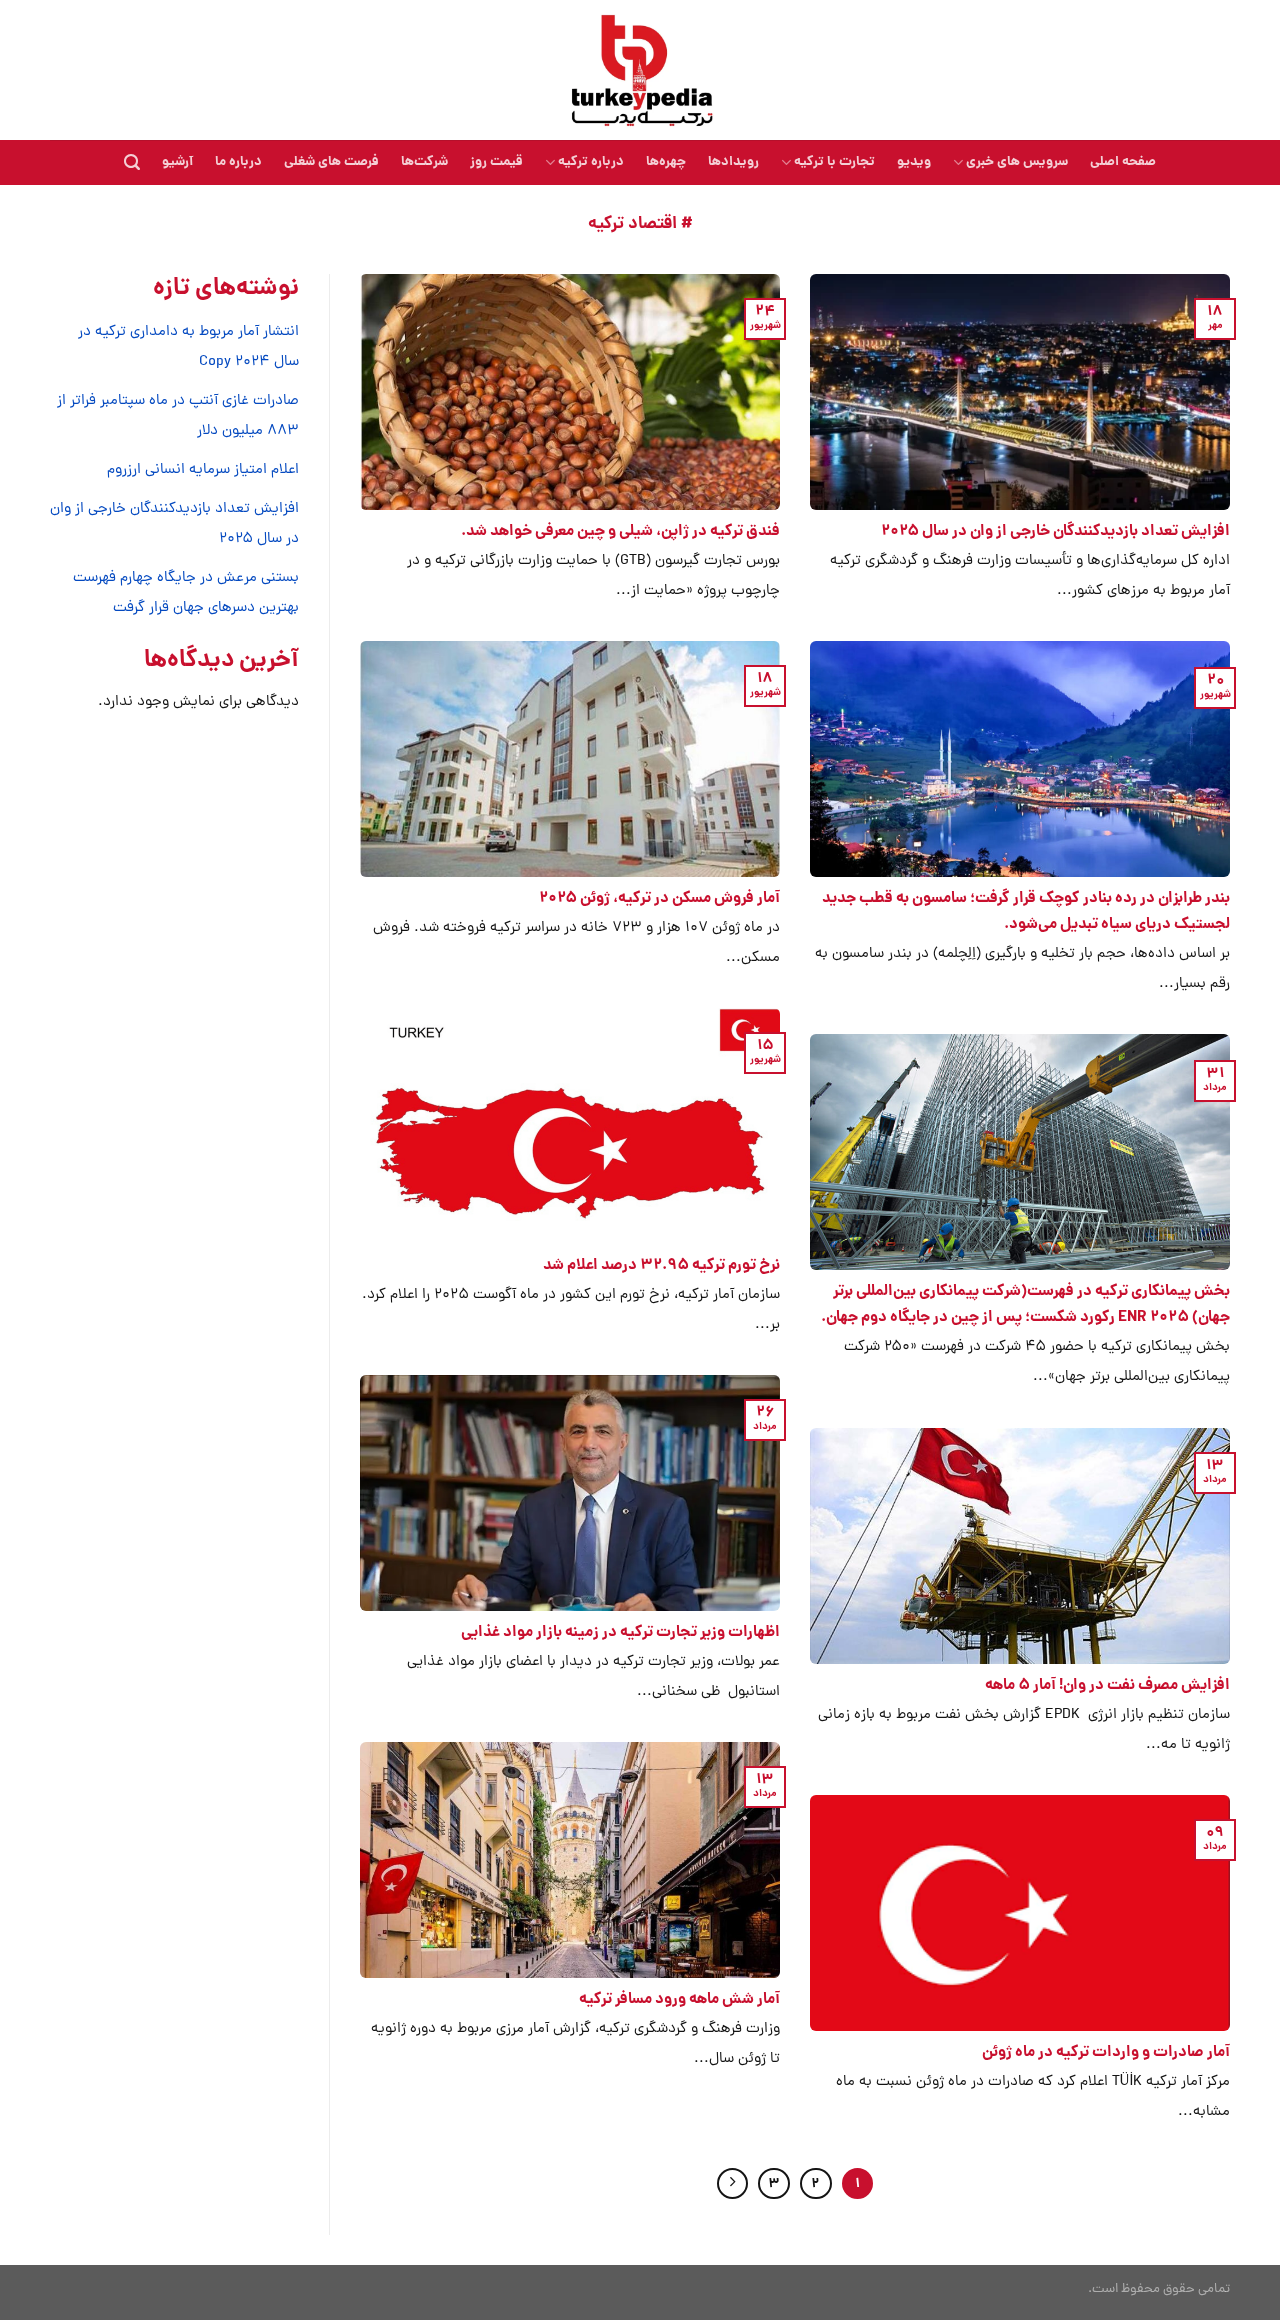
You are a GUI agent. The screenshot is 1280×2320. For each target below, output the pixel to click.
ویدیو (914, 162)
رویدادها (733, 162)
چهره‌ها (666, 162)
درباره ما (238, 162)
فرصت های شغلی (331, 162)
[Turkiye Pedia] (640, 70)
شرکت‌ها (424, 162)
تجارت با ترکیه (834, 162)
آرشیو (177, 162)
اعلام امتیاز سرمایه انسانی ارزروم (203, 470)
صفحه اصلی (1123, 162)
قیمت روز (496, 162)
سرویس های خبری (1017, 162)
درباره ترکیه (591, 162)
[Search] (132, 162)
